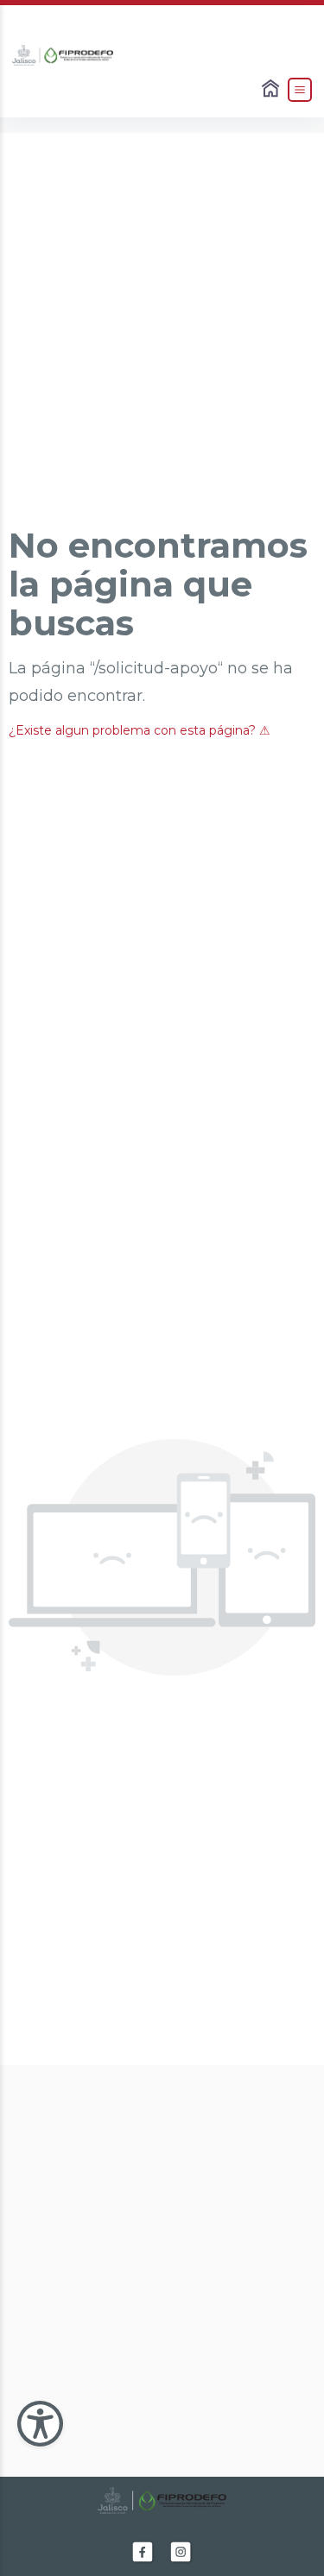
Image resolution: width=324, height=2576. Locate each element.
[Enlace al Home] (272, 90)
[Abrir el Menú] (300, 90)
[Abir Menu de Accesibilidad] (40, 2424)
